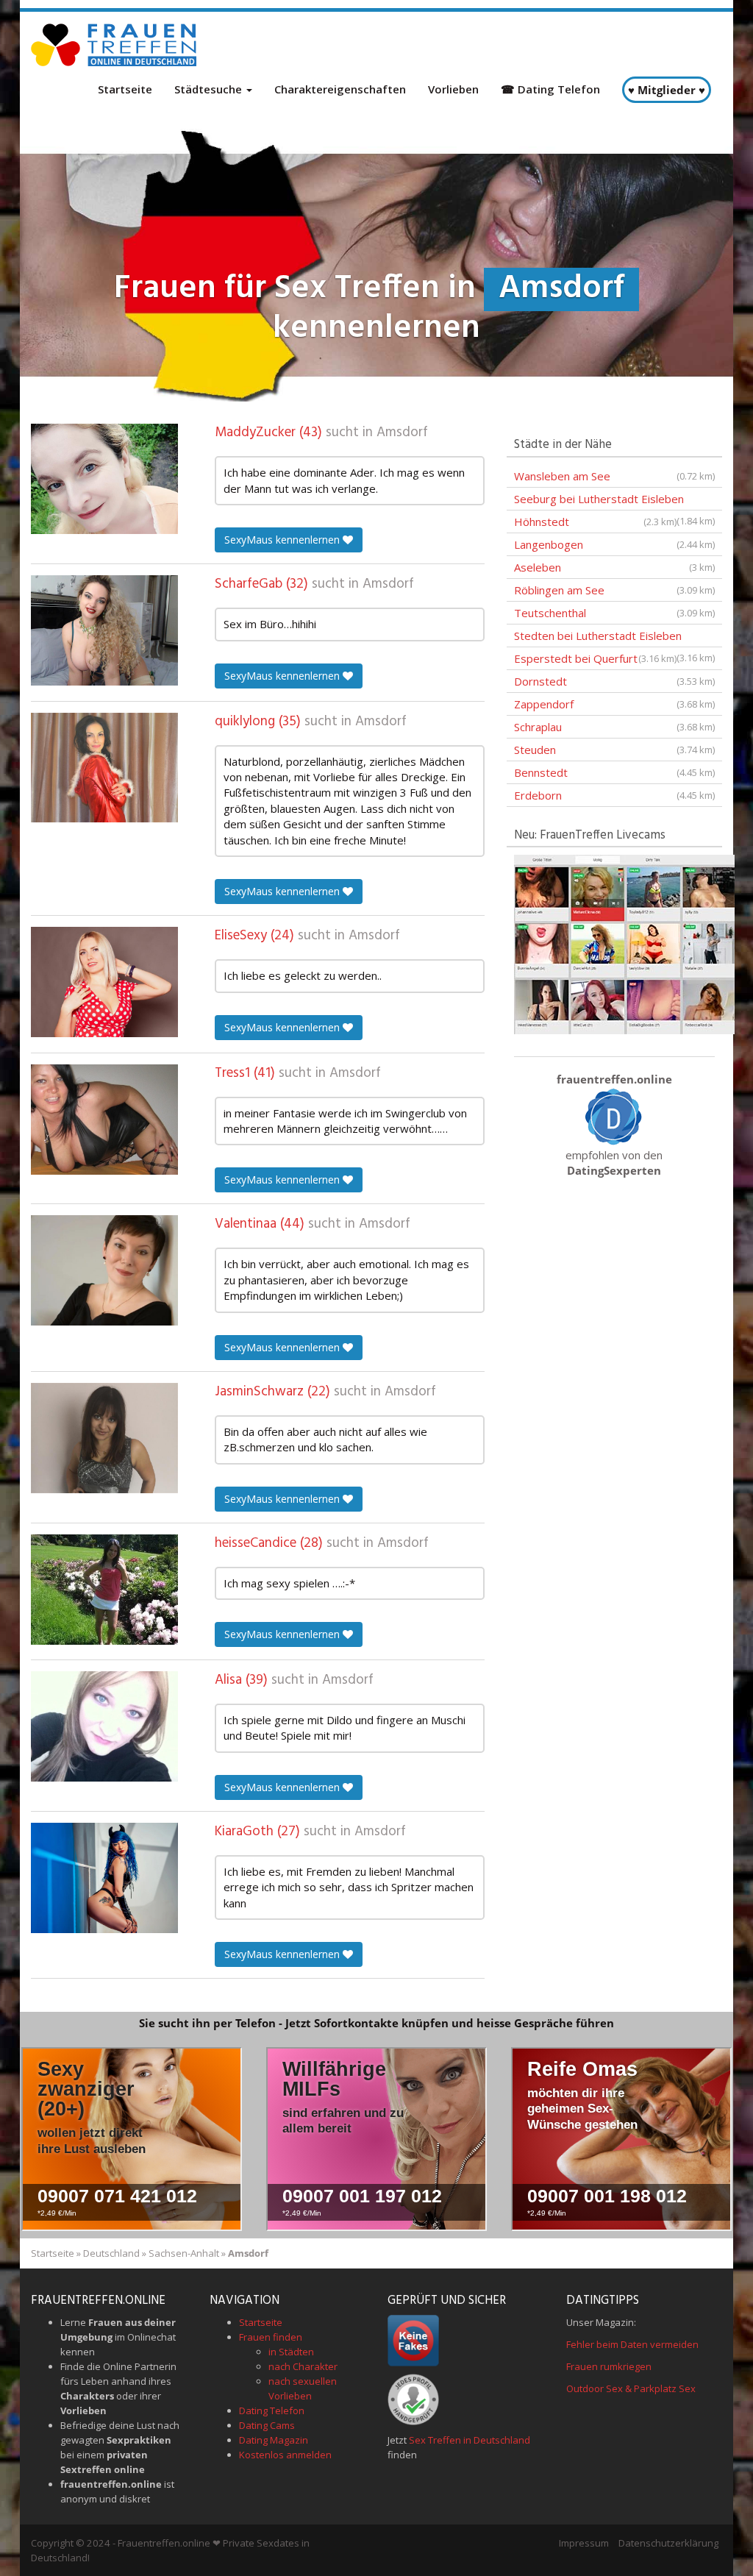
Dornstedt (614, 681)
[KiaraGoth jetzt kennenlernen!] (104, 1878)
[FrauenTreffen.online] (115, 45)
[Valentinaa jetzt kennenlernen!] (104, 1270)
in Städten (291, 2352)
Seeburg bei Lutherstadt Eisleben (614, 501)
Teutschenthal (614, 613)
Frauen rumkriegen (609, 2366)
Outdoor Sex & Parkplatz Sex (631, 2388)
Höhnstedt (595, 522)
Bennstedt (614, 772)
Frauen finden (271, 2337)
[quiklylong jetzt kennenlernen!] (104, 768)
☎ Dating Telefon (550, 89)
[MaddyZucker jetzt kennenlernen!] (104, 479)
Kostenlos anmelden (285, 2455)
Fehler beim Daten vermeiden (632, 2344)
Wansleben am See (614, 476)
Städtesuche (210, 89)
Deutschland (111, 2253)
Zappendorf (614, 704)
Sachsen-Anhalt (184, 2253)
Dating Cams (267, 2425)
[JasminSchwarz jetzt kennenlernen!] (104, 1438)
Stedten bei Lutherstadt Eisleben (614, 638)
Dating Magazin (274, 2440)
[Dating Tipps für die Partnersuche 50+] (614, 1116)
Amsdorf (402, 433)
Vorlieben (453, 89)
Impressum (584, 2543)
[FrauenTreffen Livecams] (624, 943)
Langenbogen (614, 544)
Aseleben (614, 567)
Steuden (614, 750)
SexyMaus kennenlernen (283, 540)
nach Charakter (303, 2366)
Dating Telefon (272, 2410)
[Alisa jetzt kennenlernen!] (104, 1726)
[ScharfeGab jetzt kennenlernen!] (104, 630)
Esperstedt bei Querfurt (595, 658)
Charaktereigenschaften (340, 89)
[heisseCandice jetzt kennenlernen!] (104, 1590)
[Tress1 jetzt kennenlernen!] (104, 1120)
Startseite (125, 89)
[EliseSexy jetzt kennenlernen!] (104, 982)
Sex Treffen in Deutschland (470, 2440)
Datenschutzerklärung (668, 2543)
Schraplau (614, 727)
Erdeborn (614, 795)
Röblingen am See (614, 590)
